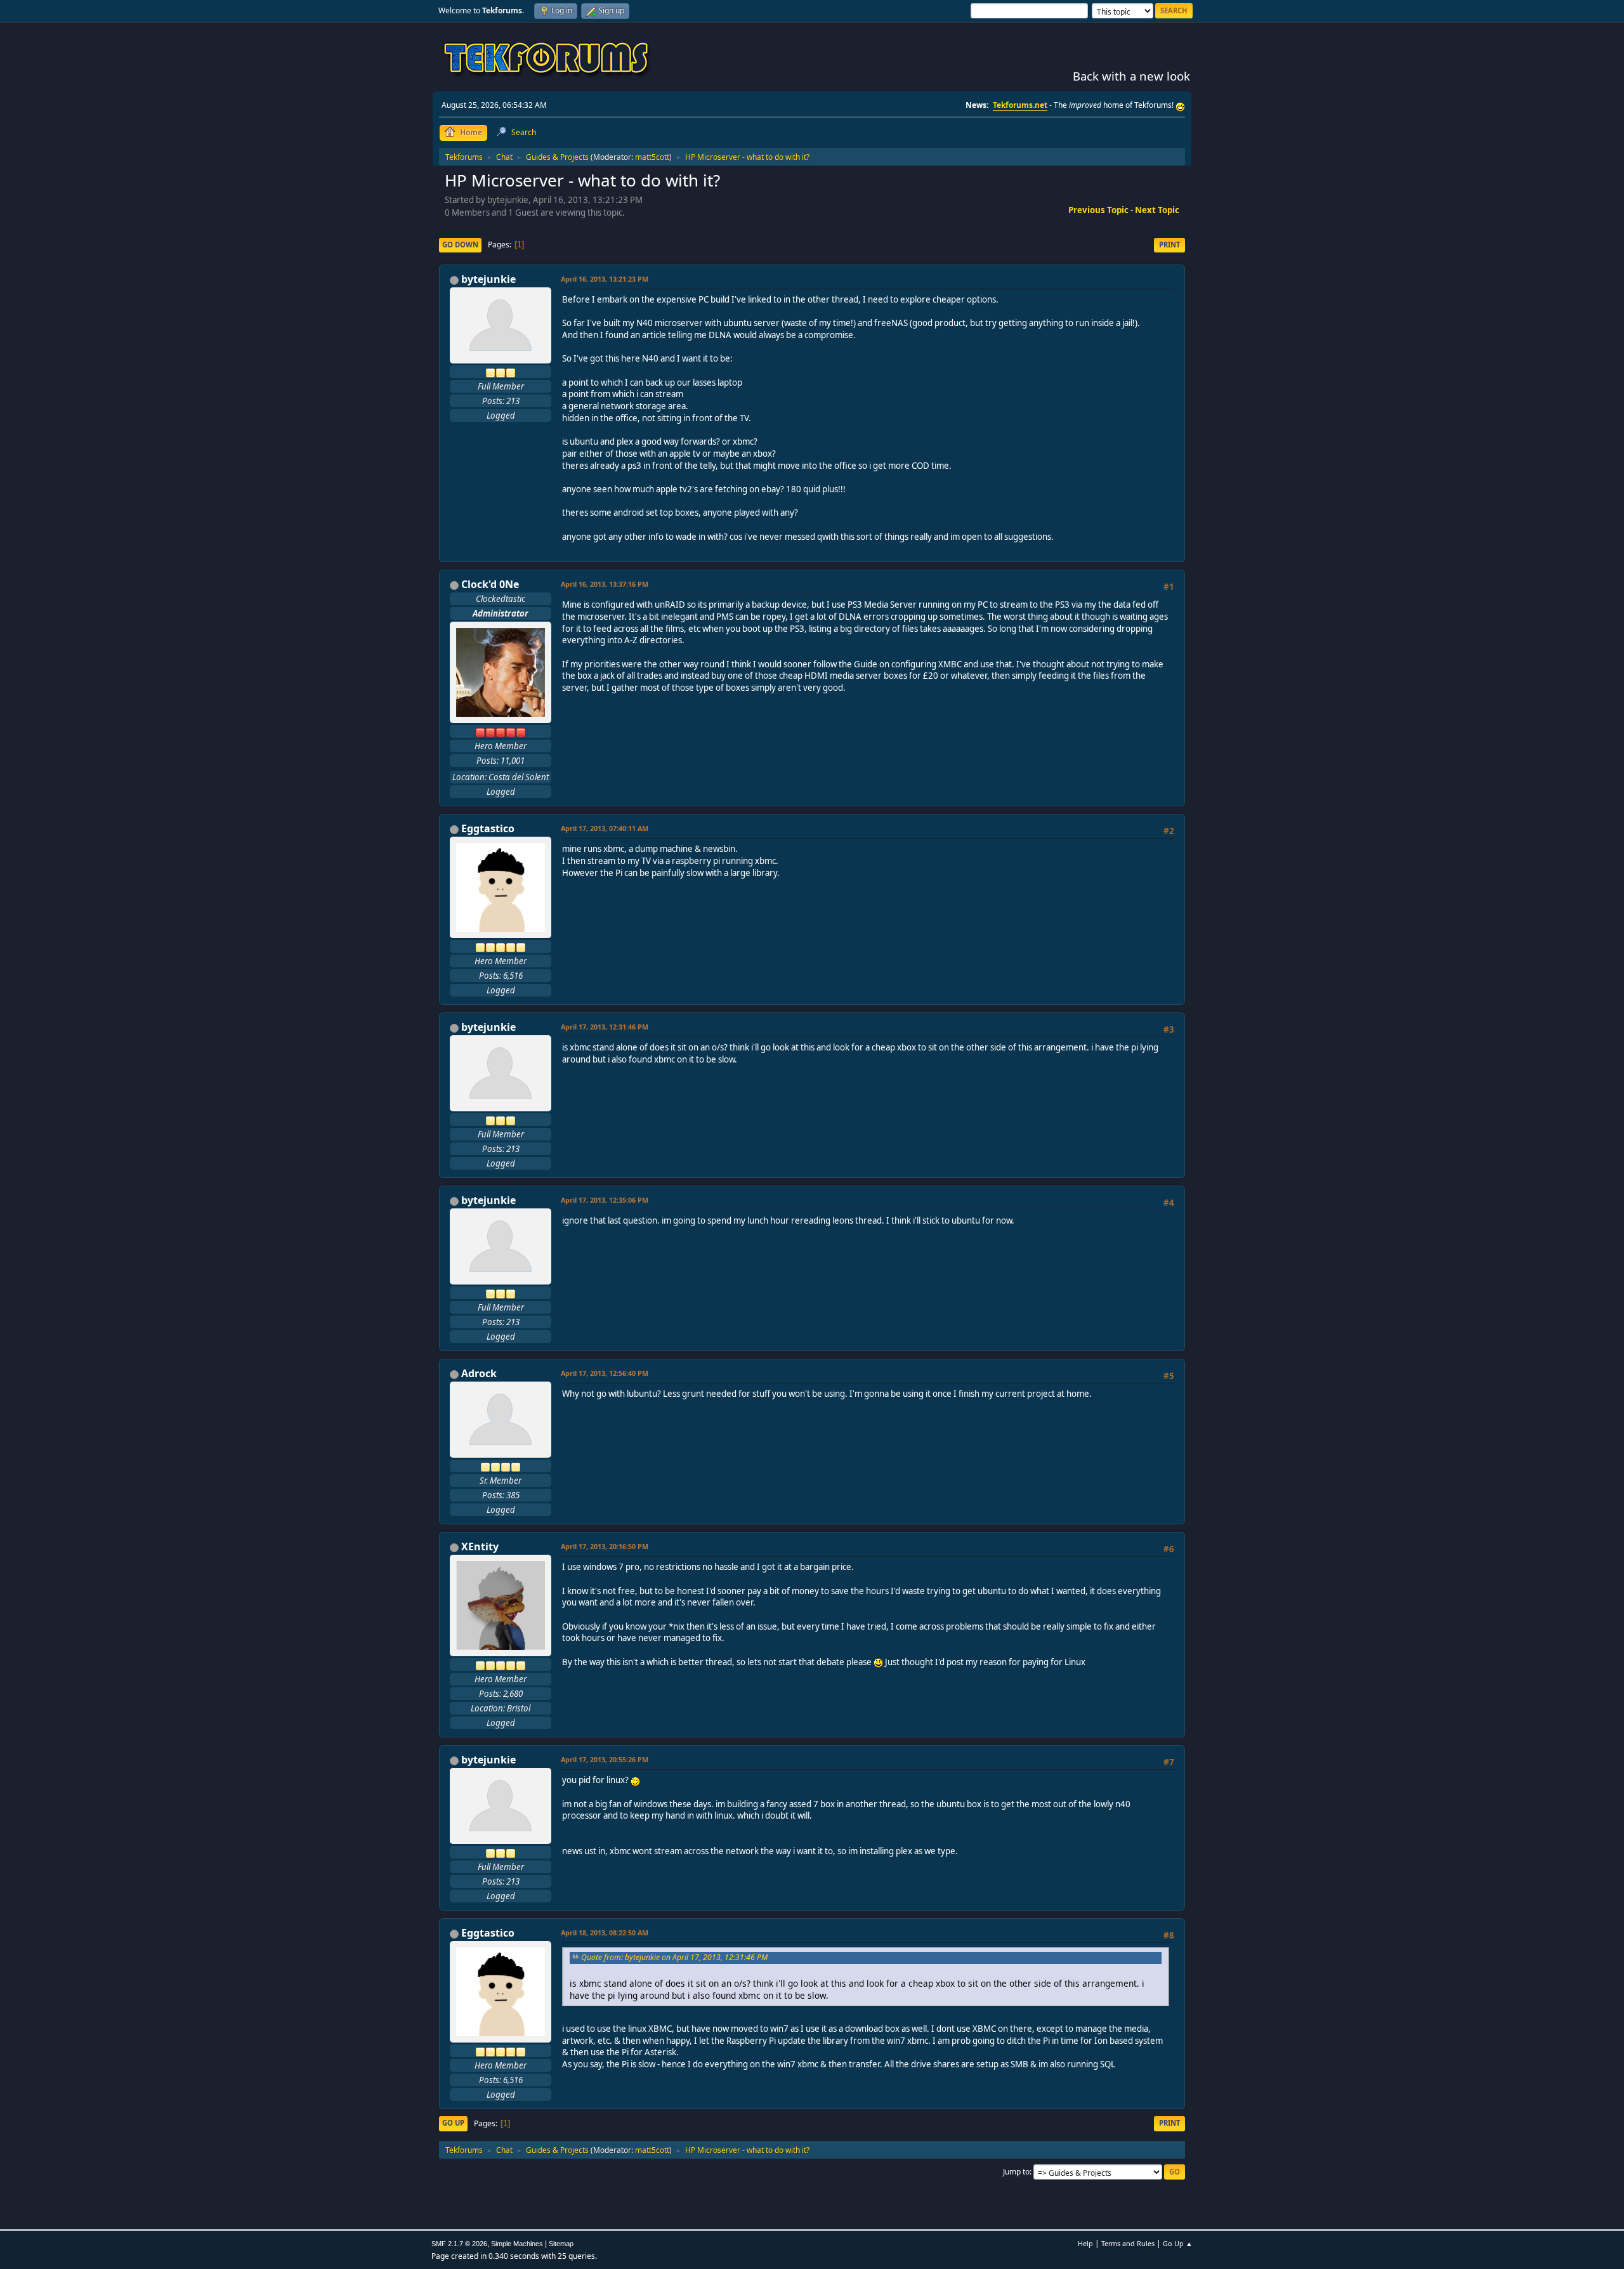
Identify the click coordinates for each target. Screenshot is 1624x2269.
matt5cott (652, 157)
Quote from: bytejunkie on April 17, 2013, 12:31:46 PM (674, 1957)
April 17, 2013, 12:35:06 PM (605, 1200)
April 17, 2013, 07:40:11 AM (605, 828)
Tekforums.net (1020, 105)
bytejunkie (488, 279)
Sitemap (561, 2244)
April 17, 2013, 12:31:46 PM (605, 1027)
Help (1085, 2243)
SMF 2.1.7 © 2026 (459, 2244)
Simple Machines (517, 2244)
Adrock (479, 1373)
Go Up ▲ (1178, 2243)
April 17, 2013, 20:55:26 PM (605, 1759)
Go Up (453, 2123)
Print (1169, 245)
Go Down (460, 245)
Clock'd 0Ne (490, 584)
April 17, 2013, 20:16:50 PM (605, 1546)
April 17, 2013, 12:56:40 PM (605, 1373)
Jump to (1016, 2172)
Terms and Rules (1128, 2243)
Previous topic (1098, 210)
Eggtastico (488, 828)
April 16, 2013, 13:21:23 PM (605, 279)
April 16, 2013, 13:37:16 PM (605, 584)
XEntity (480, 1546)
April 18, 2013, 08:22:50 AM (605, 1932)
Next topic (1157, 210)
